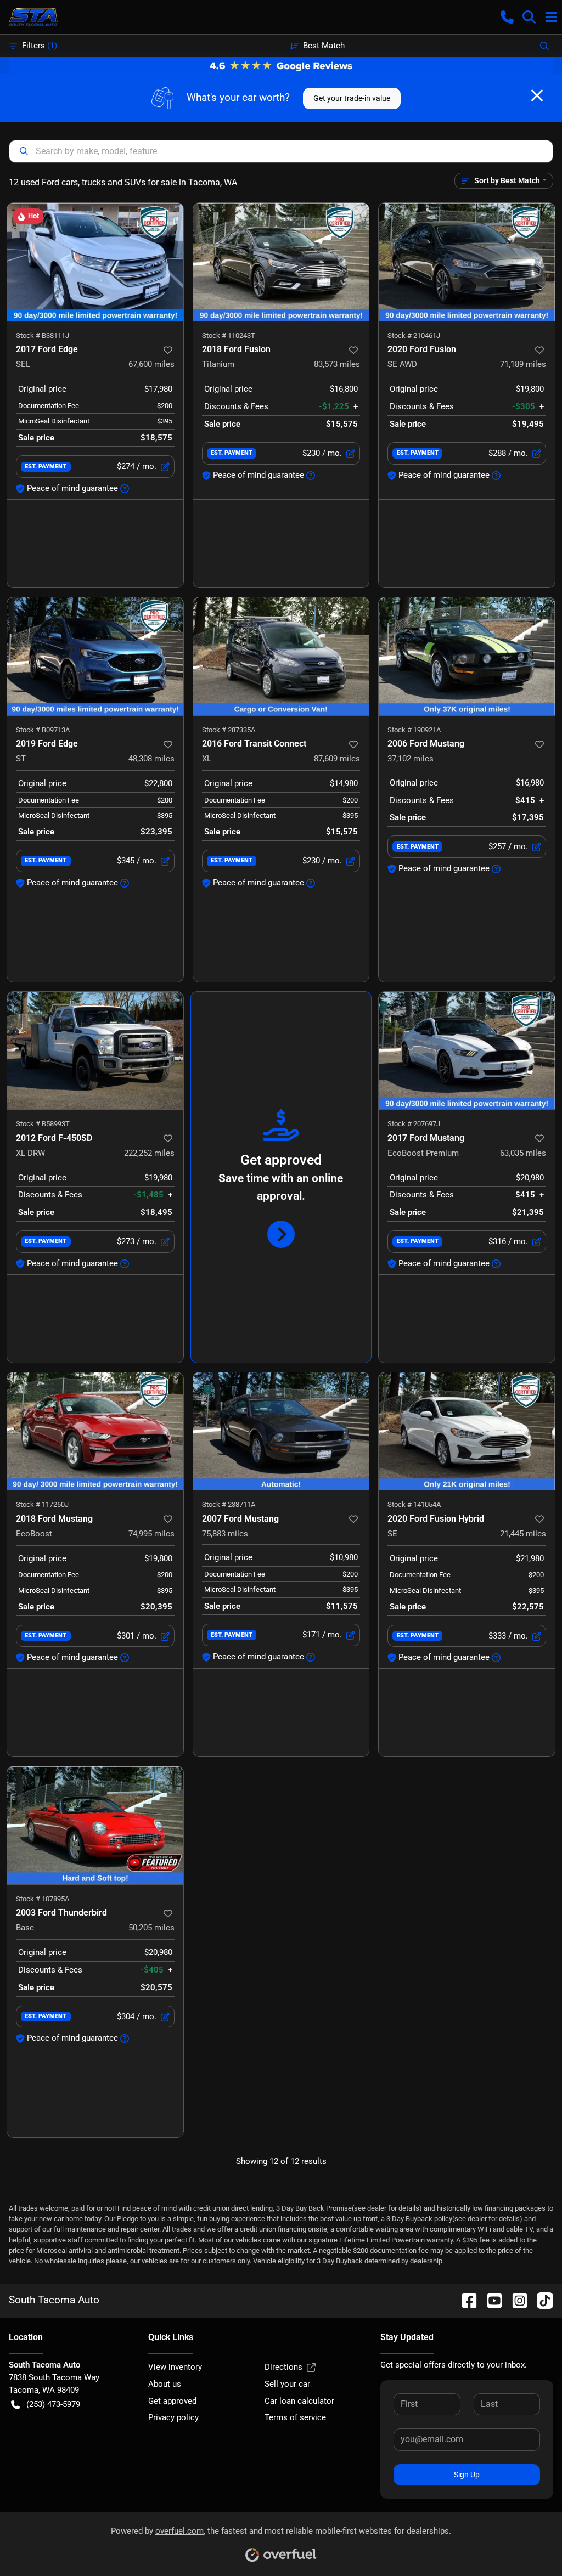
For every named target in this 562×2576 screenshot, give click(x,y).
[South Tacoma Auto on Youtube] (490, 2300)
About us (165, 2384)
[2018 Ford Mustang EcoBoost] (95, 1431)
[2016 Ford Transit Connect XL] (281, 656)
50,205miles (151, 1928)
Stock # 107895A (43, 1899)
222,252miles (149, 1153)
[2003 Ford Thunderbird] (95, 1825)
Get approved (172, 2401)
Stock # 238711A (229, 1504)
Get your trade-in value (352, 98)
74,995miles (151, 1534)
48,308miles (151, 759)
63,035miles (523, 1153)
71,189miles (523, 364)
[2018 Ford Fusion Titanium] (281, 262)
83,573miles (337, 364)
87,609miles (337, 759)
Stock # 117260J (42, 1504)
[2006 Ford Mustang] (467, 656)
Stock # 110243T (229, 335)
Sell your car (287, 2384)
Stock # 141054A (414, 1504)
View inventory (175, 2367)
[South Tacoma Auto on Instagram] (515, 2300)
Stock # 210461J (414, 335)
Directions (283, 2367)
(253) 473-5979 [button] (53, 2404)
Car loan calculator (299, 2401)
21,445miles (523, 1534)
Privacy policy (173, 2417)
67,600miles (151, 364)
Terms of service (295, 2417)
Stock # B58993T (43, 1124)
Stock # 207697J (414, 1124)
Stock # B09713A (43, 730)
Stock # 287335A (229, 730)
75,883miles (225, 1534)
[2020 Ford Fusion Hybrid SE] (467, 1431)
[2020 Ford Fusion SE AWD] (467, 262)
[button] (507, 17)
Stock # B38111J (43, 335)
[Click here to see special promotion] (281, 65)
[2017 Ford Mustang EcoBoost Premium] (467, 1051)
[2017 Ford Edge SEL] (95, 262)
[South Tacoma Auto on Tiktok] (541, 2300)
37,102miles (411, 759)
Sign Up (467, 2475)
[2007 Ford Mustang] (281, 1431)
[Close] (537, 95)
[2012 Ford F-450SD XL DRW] (95, 1051)
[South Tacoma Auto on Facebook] (465, 2300)
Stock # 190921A (414, 730)
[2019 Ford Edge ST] (95, 656)
